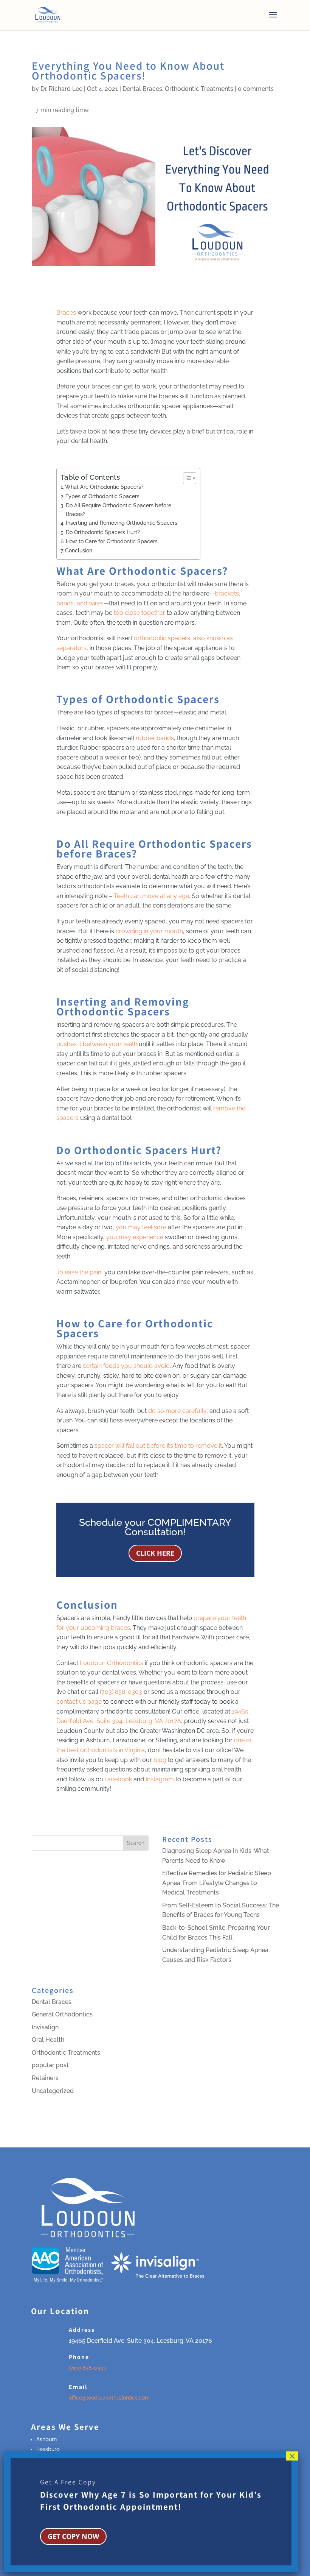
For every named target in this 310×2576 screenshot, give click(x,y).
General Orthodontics (62, 2014)
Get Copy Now (73, 2536)
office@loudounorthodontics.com (109, 2398)
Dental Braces (142, 89)
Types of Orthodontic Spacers (102, 496)
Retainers (45, 2078)
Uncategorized (53, 2091)
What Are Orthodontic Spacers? (104, 487)
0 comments (256, 89)
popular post (50, 2065)
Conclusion (79, 550)
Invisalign (45, 2027)
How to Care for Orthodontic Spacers (112, 541)
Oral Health (48, 2040)
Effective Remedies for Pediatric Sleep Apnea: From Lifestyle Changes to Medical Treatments (217, 1883)
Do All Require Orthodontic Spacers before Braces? (119, 510)
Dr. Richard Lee (61, 89)
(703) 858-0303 (88, 2368)
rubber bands (155, 738)
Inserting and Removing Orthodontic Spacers (122, 523)
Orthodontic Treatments (199, 89)
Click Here (155, 1553)
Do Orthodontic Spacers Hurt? (103, 532)
